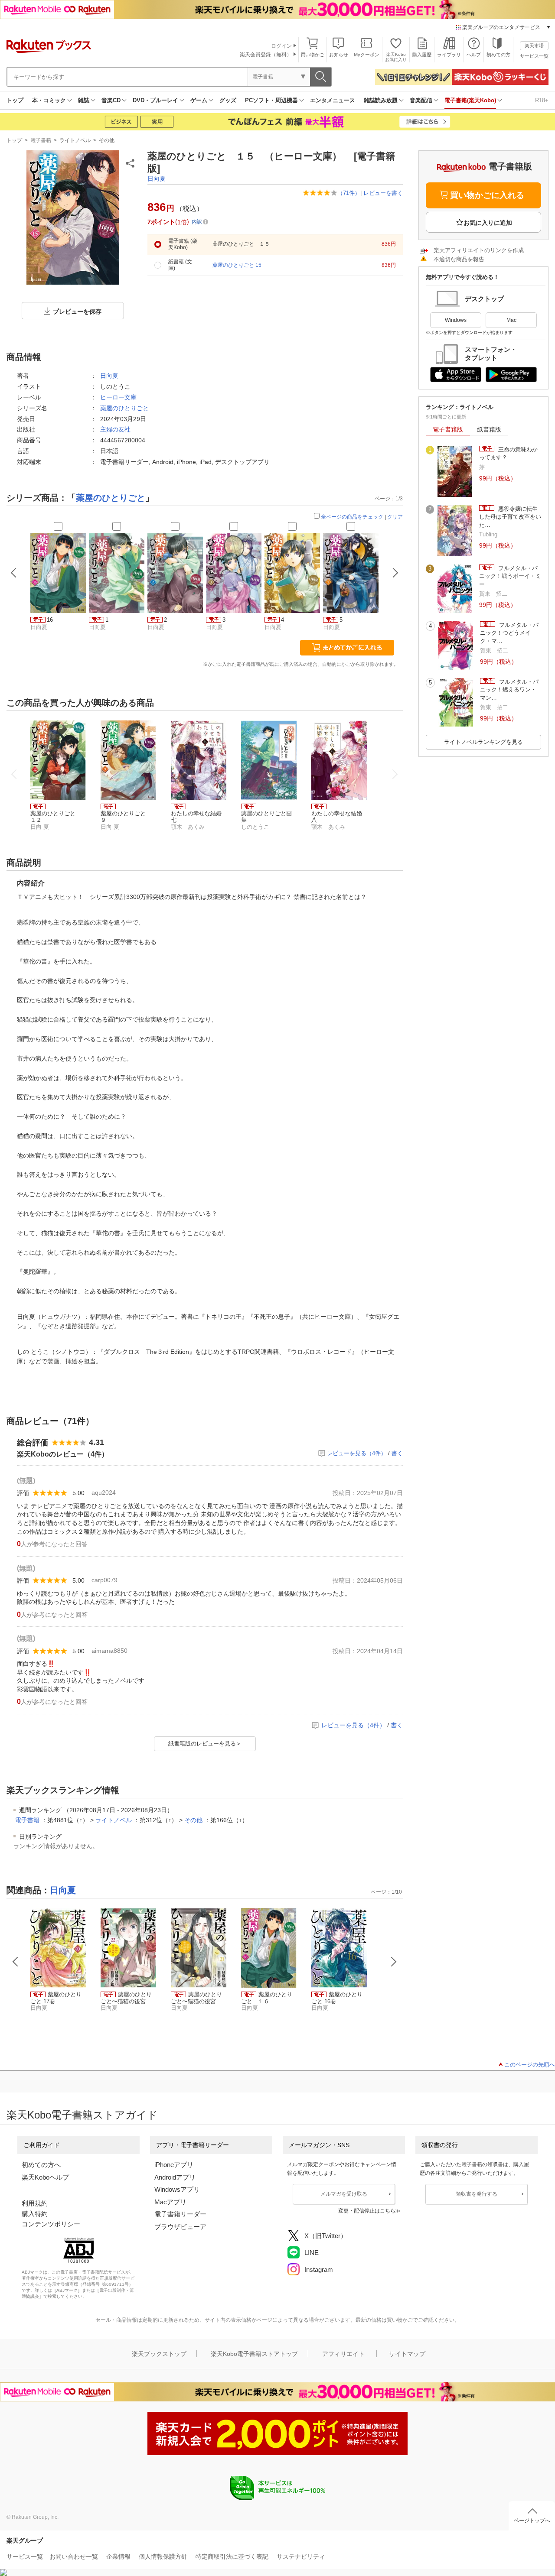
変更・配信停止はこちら (367, 2211)
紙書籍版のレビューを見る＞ (205, 1744)
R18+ (542, 100)
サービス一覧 (534, 56)
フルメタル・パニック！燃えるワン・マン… (509, 690)
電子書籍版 (448, 429)
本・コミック (49, 100)
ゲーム (199, 100)
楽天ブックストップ (159, 2354)
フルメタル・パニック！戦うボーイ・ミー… (510, 576)
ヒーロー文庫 (118, 397)
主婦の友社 (115, 429)
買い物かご (312, 55)
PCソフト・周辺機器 (271, 100)
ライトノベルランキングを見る (483, 742)
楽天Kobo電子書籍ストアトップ (254, 2354)
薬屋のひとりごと (124, 408)
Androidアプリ (175, 2177)
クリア (395, 517)
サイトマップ (407, 2354)
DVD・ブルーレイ (155, 100)
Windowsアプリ (177, 2189)
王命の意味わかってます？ (508, 453)
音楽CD (111, 100)
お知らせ (339, 55)
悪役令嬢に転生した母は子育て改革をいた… (510, 517)
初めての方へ (41, 2165)
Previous (16, 1962)
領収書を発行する (477, 2194)
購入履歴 (422, 55)
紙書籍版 (489, 429)
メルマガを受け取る (344, 2194)
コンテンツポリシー (51, 2224)
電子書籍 (41, 140)
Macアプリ (170, 2202)
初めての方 (498, 55)
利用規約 (35, 2203)
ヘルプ (474, 55)
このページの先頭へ (530, 2065)
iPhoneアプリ (174, 2165)
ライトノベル (75, 140)
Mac (511, 320)
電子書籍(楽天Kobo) (470, 100)
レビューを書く (383, 193)
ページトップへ (532, 2521)
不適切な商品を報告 (459, 259)
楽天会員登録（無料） (266, 55)
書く (397, 1453)
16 (50, 620)
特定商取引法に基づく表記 (232, 2557)
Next (394, 1962)
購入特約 (35, 2214)
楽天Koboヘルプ (45, 2177)
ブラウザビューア (180, 2227)
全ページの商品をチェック (352, 517)
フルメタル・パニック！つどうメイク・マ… (509, 633)
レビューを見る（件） (357, 1453)
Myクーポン (367, 55)
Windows (456, 320)
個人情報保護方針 (163, 2557)
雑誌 (84, 100)
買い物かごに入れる (487, 195)
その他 (107, 140)
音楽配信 (421, 100)
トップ (15, 100)
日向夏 (157, 178)
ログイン (281, 46)
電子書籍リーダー (180, 2214)
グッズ (228, 100)
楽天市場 (534, 45)
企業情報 (118, 2557)
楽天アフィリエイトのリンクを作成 (479, 250)
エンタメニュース (333, 100)
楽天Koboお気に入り (396, 57)
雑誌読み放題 (381, 100)
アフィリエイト (343, 2354)
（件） (349, 193)
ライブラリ (449, 55)
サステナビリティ (301, 2557)
